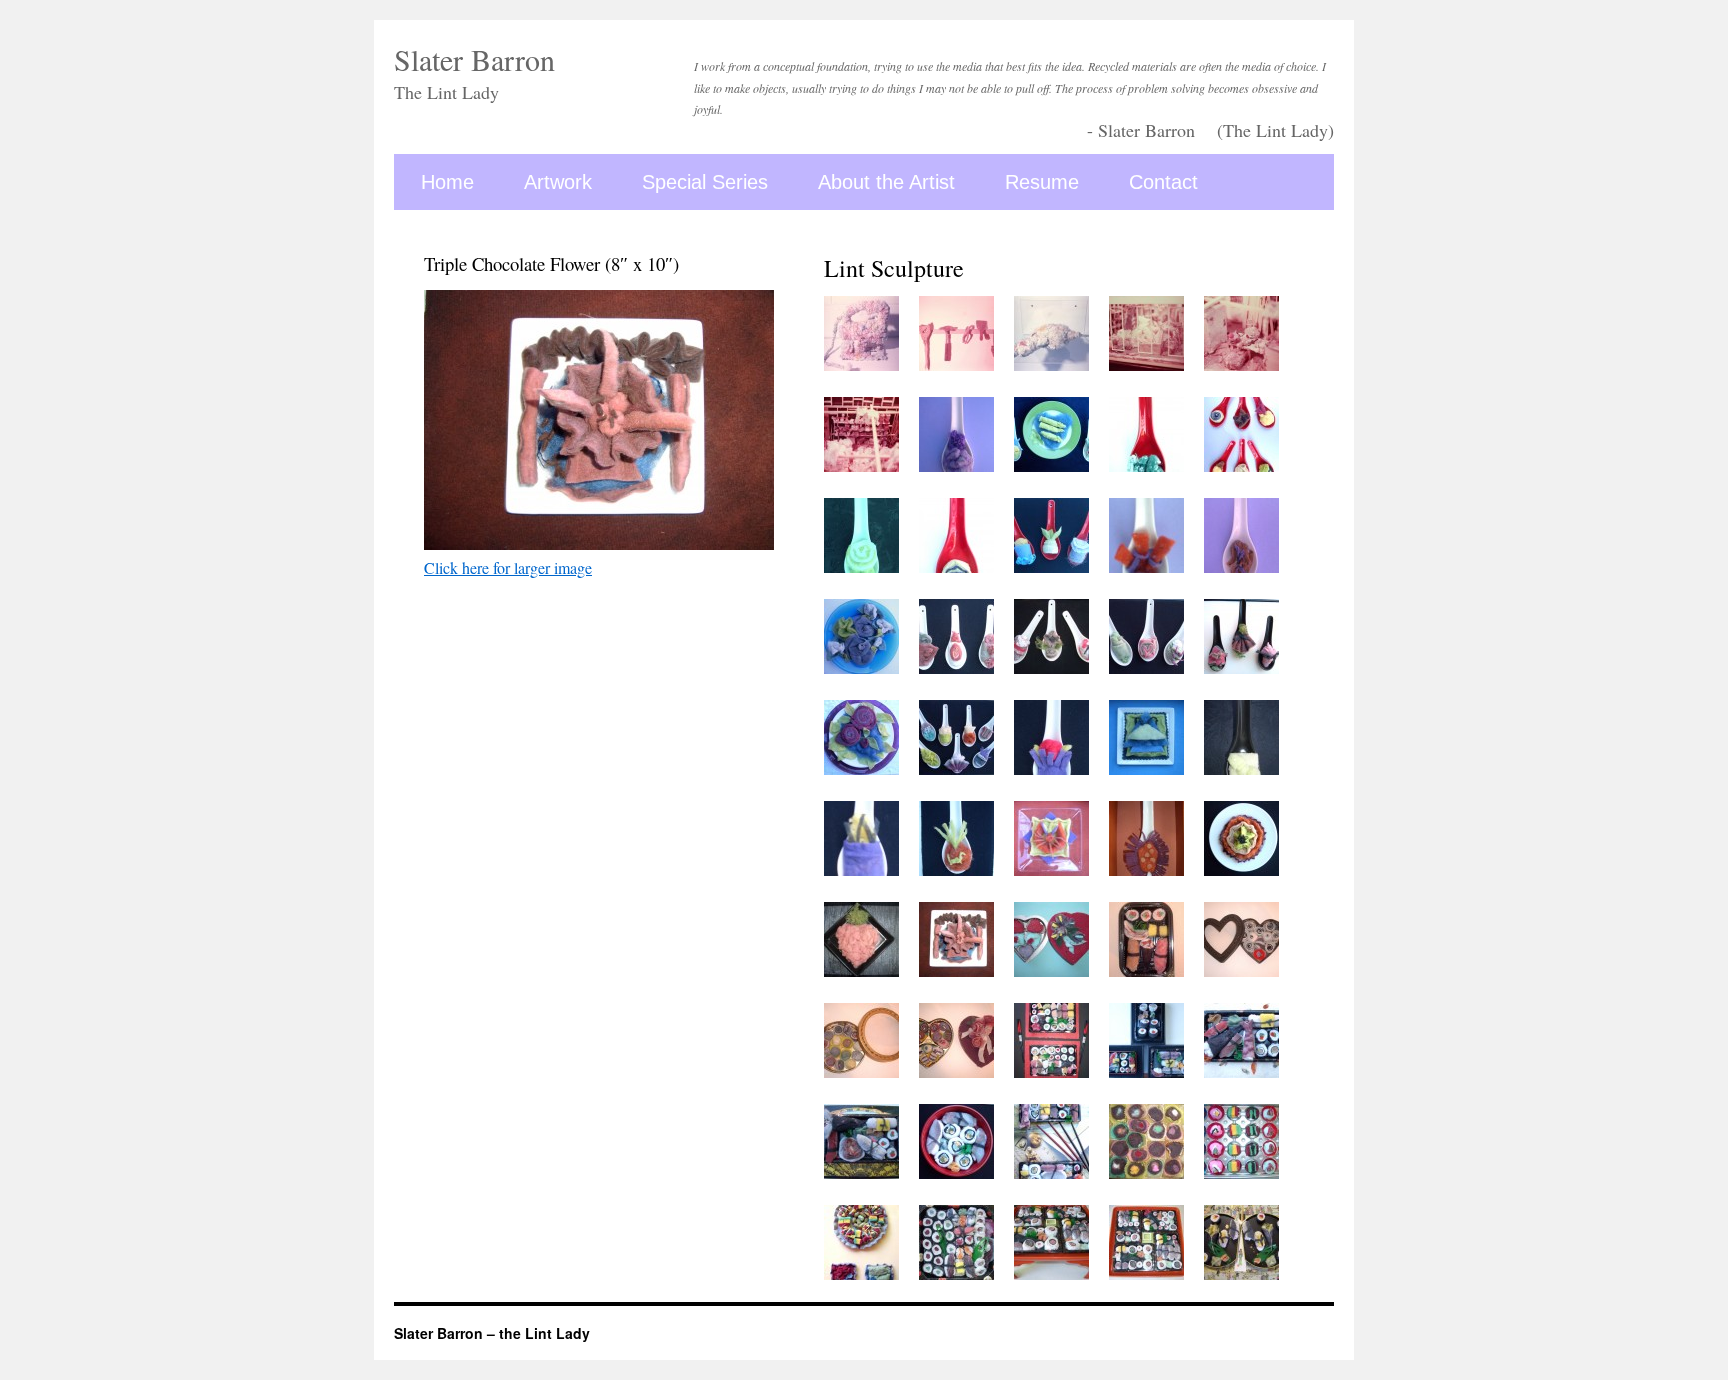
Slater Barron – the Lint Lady (492, 1333)
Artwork (558, 182)
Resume (1042, 182)
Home (447, 182)
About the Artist (886, 182)
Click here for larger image (508, 567)
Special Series (705, 182)
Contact (1163, 182)
